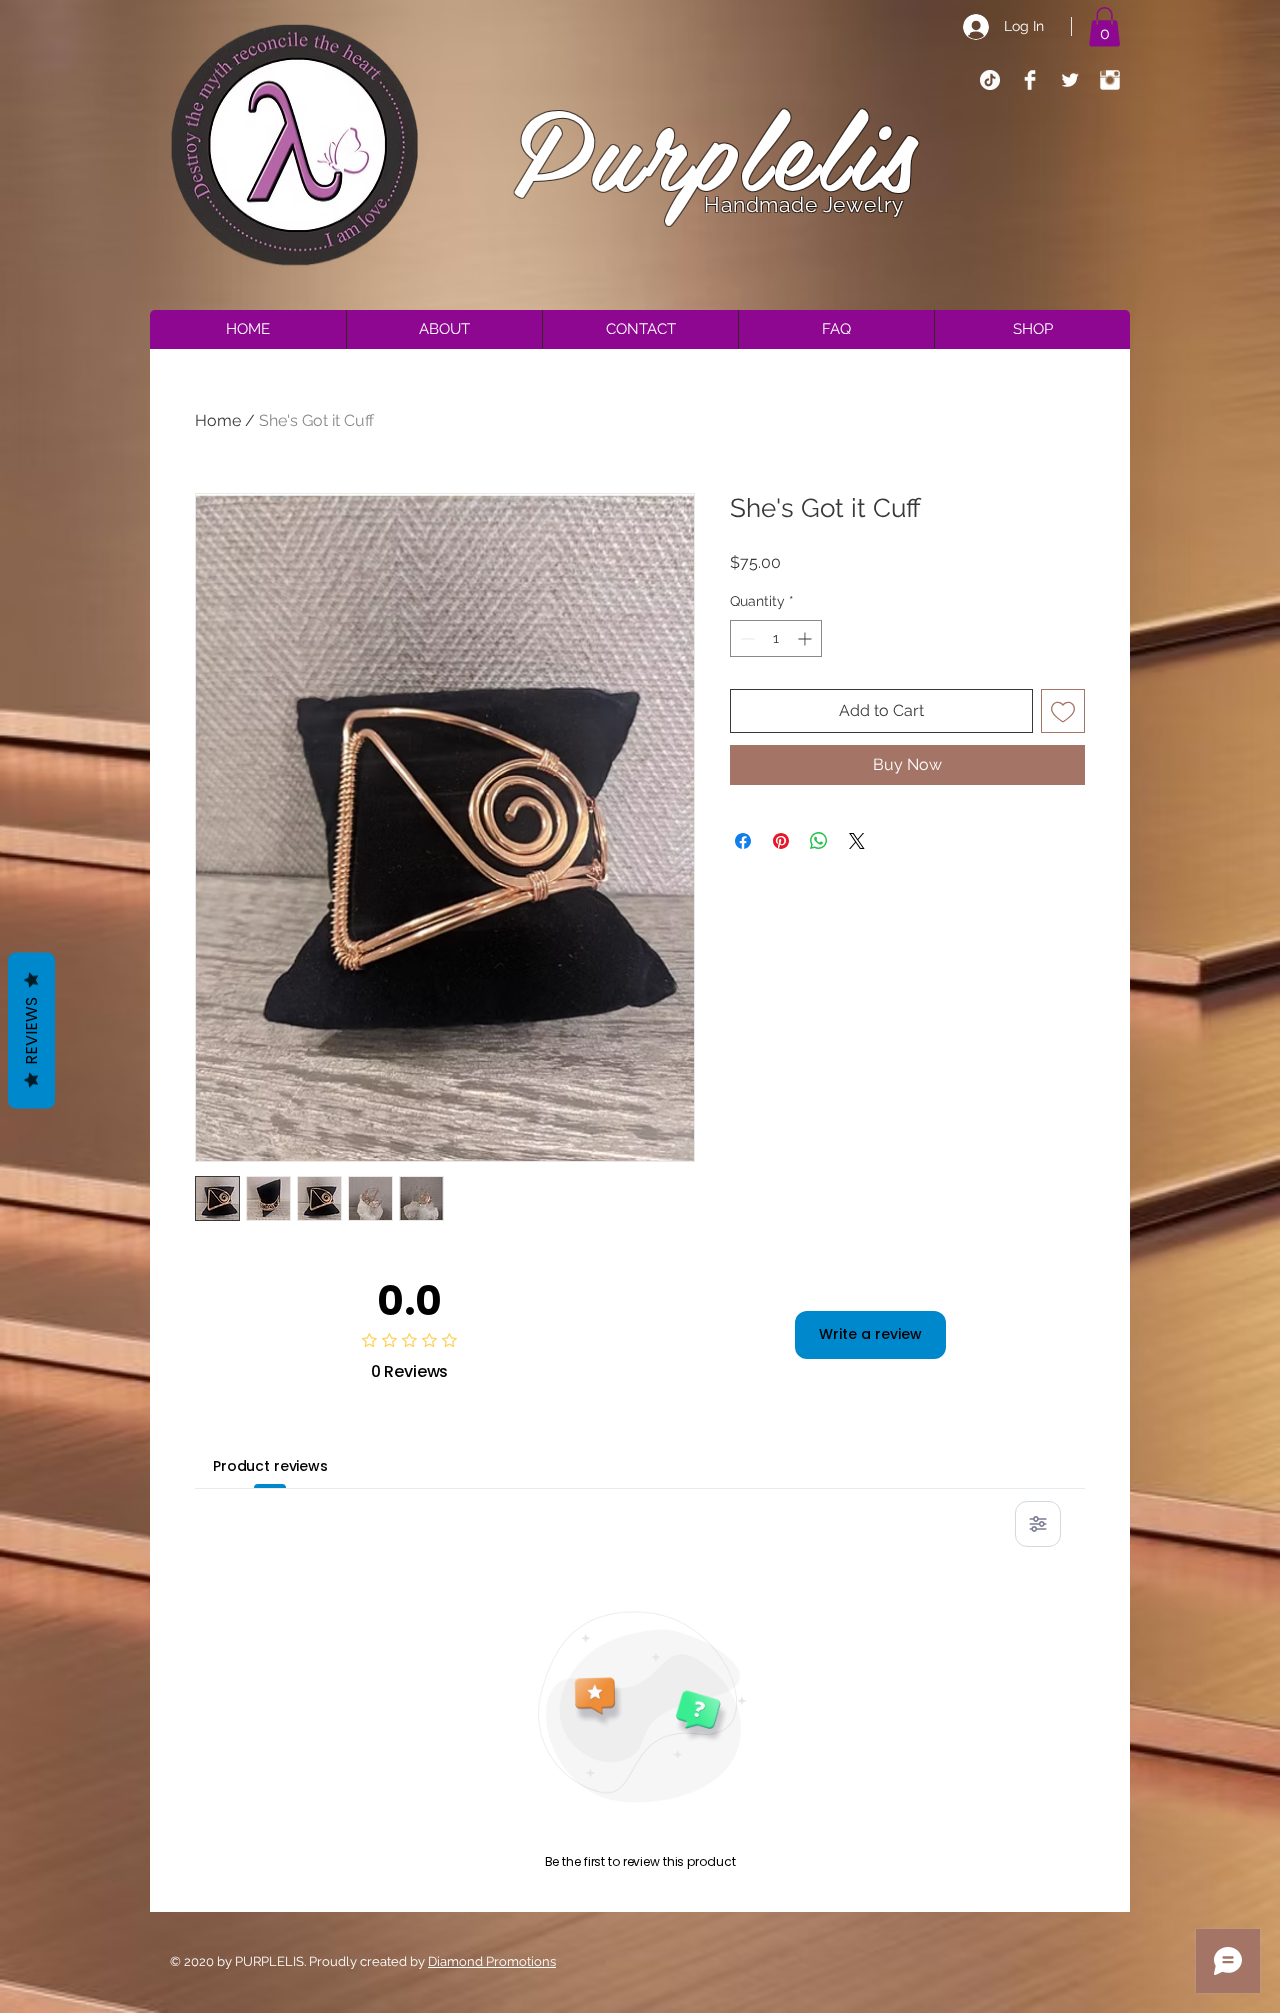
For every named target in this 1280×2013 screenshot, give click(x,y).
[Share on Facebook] (743, 841)
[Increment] (806, 638)
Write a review (870, 1334)
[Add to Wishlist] (1063, 711)
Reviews (31, 1030)
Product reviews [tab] (270, 1466)
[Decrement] (745, 638)
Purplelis (716, 146)
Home (218, 420)
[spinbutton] (776, 638)
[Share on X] (857, 841)
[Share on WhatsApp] (819, 841)
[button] (1104, 26)
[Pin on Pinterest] (781, 841)
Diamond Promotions (492, 1961)
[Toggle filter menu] (1038, 1524)
